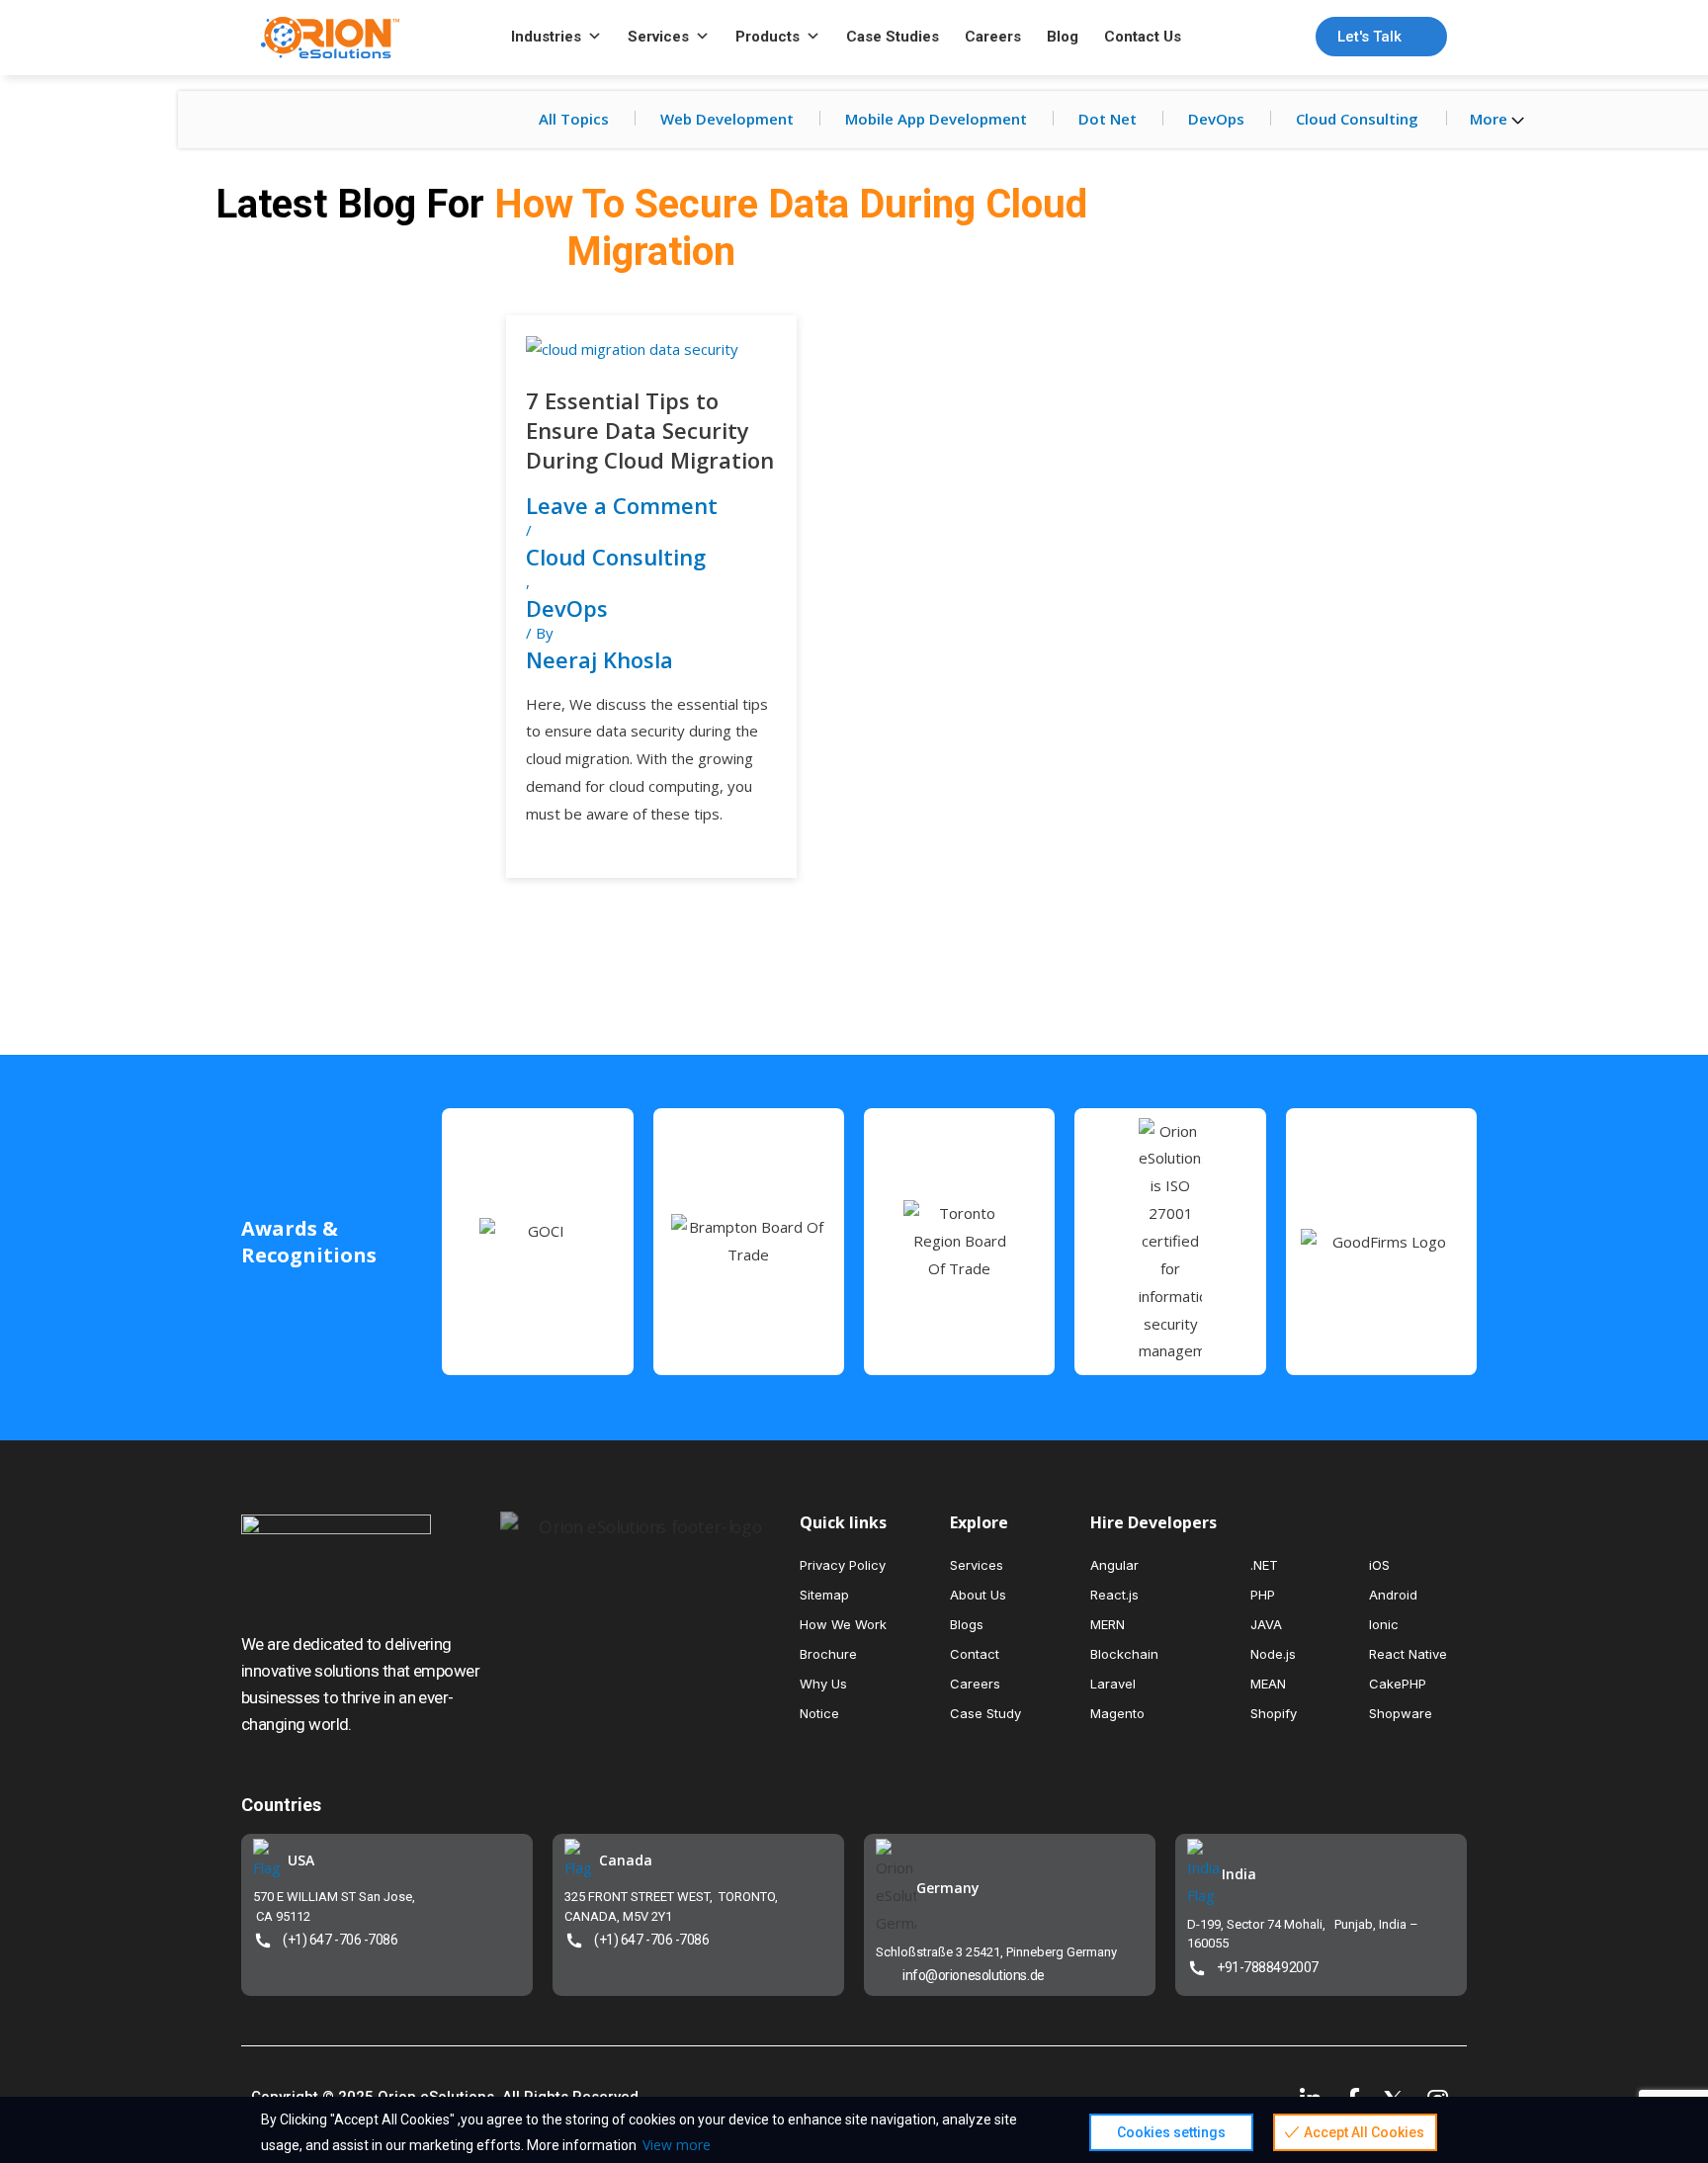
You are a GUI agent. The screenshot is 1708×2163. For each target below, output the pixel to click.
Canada (626, 1860)
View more (677, 2145)
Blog (1063, 37)
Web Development (727, 119)
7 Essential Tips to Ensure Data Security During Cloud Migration (650, 430)
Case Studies (893, 37)
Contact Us (1143, 37)
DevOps (1216, 119)
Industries (546, 37)
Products (768, 37)
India (1239, 1874)
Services (658, 37)
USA (301, 1860)
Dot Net (1108, 119)
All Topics (574, 119)
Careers (993, 37)
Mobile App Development (936, 119)
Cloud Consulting (1357, 119)
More (1491, 119)
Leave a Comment (622, 505)
